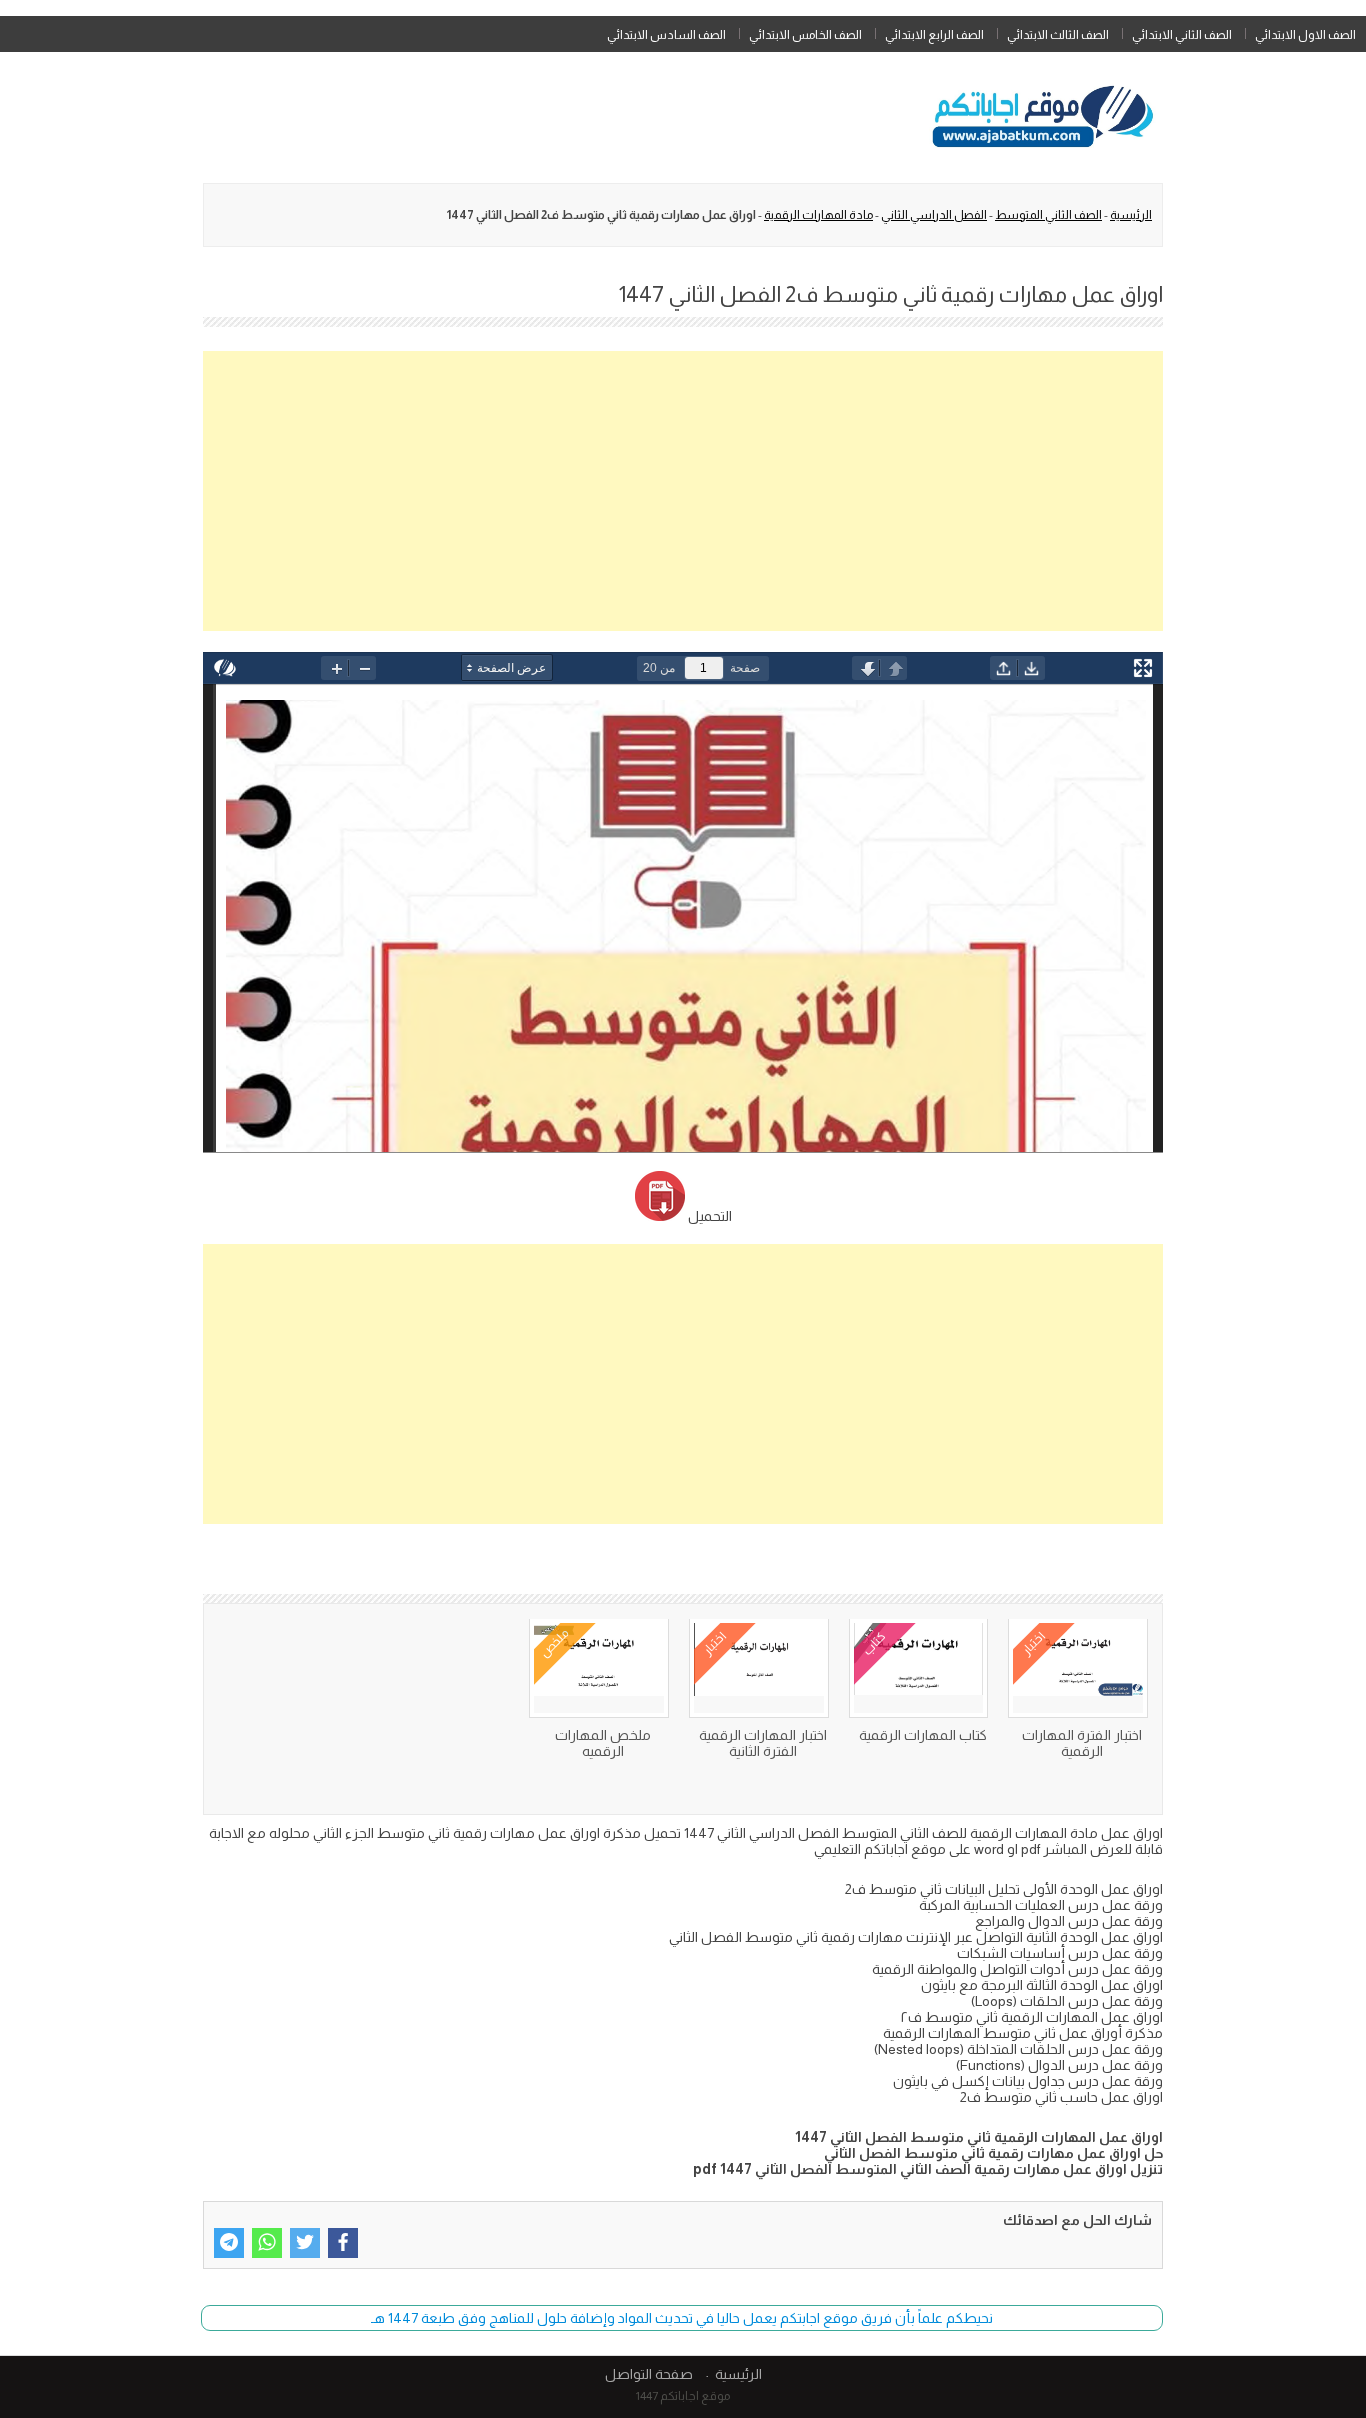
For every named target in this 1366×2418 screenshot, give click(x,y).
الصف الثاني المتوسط (1048, 215)
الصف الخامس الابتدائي (805, 35)
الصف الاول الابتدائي (1305, 35)
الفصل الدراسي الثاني (934, 215)
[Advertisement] (683, 491)
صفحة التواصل (649, 2374)
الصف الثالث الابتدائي (1058, 35)
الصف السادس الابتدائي (666, 35)
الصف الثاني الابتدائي (1182, 35)
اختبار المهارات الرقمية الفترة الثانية (763, 1743)
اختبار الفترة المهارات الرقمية (1082, 1743)
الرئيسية (1131, 215)
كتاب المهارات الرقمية (923, 1735)
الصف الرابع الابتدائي (934, 35)
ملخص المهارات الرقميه (603, 1743)
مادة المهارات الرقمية (818, 215)
